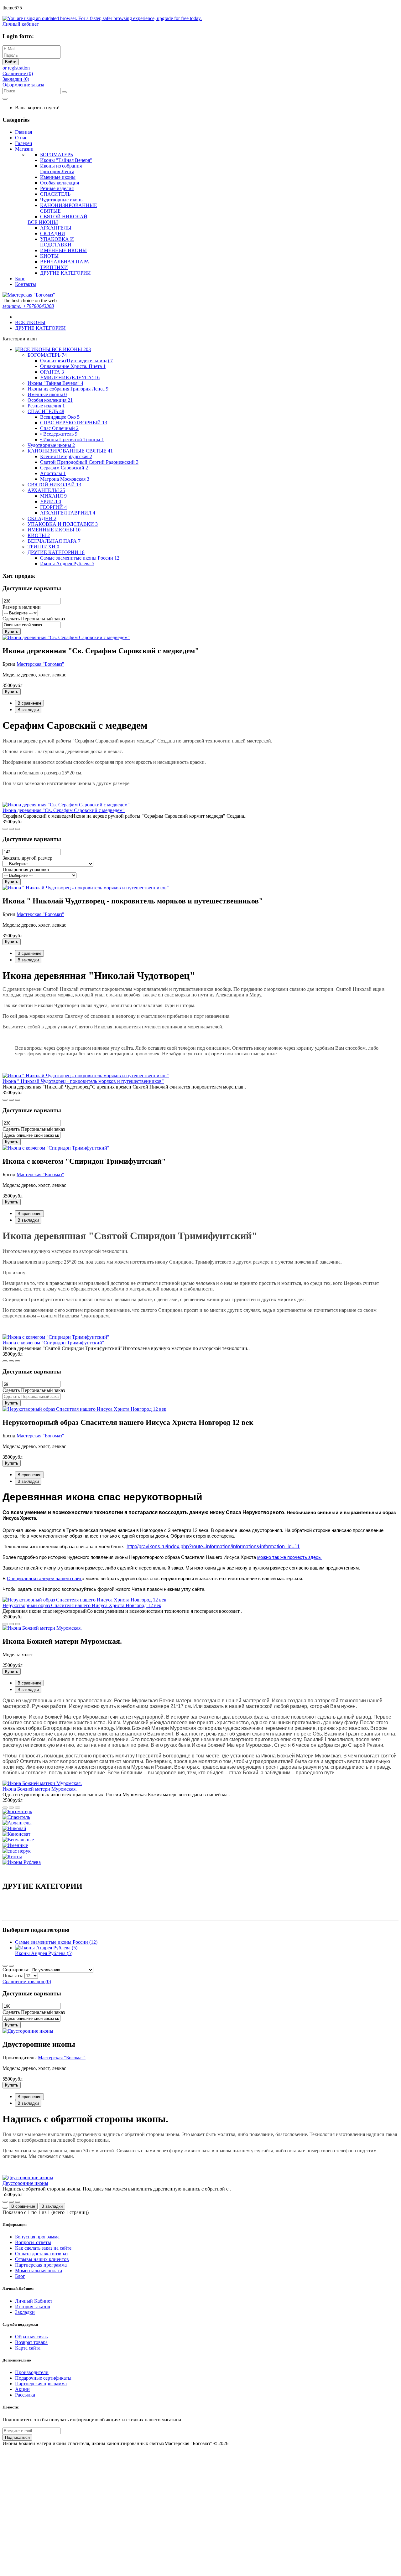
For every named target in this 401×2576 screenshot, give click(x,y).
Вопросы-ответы (33, 2242)
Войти (11, 62)
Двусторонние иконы (25, 2183)
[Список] (5, 1966)
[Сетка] (11, 1966)
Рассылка (25, 2395)
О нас (21, 138)
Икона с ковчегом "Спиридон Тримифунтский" (53, 1343)
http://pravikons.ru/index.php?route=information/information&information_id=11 (213, 1547)
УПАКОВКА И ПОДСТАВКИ (57, 242)
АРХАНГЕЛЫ (56, 228)
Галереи (24, 143)
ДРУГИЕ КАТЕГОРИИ (65, 273)
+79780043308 (28, 306)
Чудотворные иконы (62, 200)
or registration (16, 68)
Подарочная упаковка (26, 869)
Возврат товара (31, 2342)
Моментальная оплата (39, 2271)
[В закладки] (18, 829)
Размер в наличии (22, 607)
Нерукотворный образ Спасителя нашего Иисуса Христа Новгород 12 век (82, 1605)
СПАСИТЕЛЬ (55, 194)
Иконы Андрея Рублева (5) (44, 1953)
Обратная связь (31, 2337)
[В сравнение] (11, 829)
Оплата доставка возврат (42, 2254)
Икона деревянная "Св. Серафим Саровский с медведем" (64, 810)
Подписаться (17, 2437)
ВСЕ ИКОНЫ (43, 222)
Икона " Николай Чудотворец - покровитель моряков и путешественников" (83, 1081)
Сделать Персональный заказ (34, 619)
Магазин (24, 149)
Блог (20, 279)
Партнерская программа (41, 2265)
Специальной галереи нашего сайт (44, 1579)
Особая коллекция (60, 183)
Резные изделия (57, 188)
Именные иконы (58, 177)
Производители (32, 2372)
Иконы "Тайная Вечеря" (66, 160)
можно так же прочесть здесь (290, 1557)
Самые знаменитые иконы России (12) (56, 1942)
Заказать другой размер (27, 858)
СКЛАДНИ (53, 233)
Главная (23, 132)
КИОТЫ (49, 256)
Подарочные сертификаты (43, 2378)
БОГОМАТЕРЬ (57, 155)
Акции (22, 2389)
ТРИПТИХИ (54, 267)
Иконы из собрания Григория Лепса (61, 169)
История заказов (33, 2307)
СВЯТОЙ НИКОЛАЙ (64, 217)
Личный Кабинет (34, 2301)
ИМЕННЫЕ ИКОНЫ (63, 250)
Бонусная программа (37, 2237)
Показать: (13, 1976)
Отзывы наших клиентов (42, 2259)
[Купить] (5, 829)
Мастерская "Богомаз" (40, 664)
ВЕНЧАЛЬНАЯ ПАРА (65, 262)
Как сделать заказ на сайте (43, 2248)
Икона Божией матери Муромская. (40, 1789)
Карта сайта (28, 2348)
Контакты (26, 284)
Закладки (25, 2312)
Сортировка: (16, 1970)
